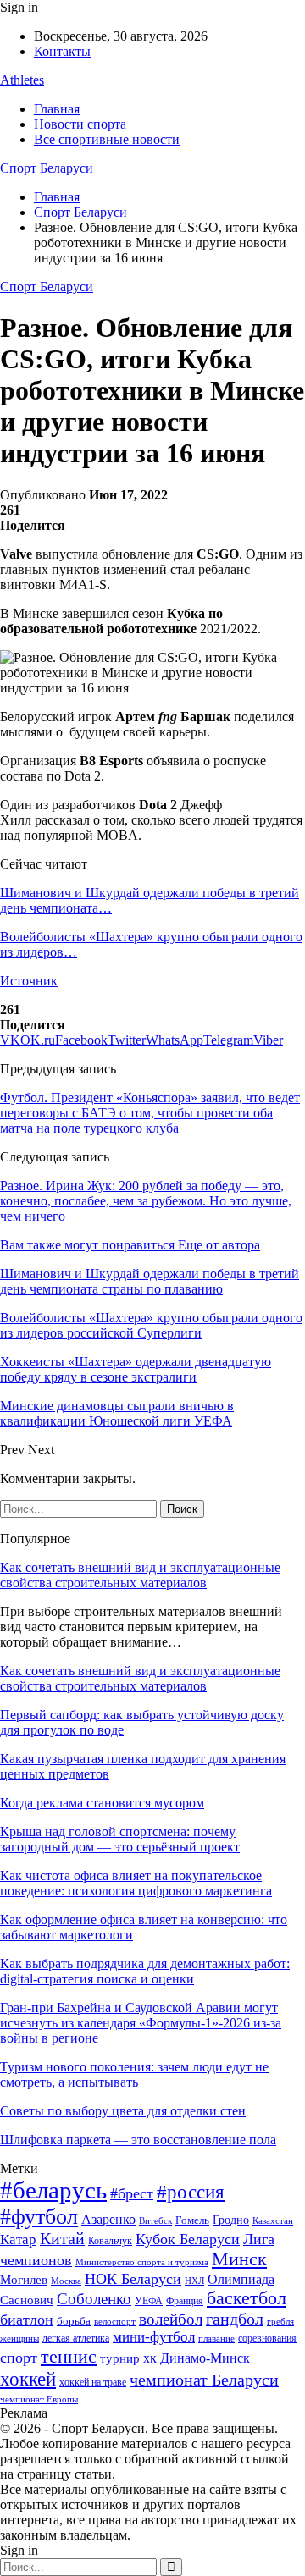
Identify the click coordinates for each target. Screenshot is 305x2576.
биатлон (27, 2320)
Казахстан (273, 2220)
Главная (57, 109)
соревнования (267, 2338)
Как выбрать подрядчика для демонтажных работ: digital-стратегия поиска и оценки (145, 1971)
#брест (132, 2193)
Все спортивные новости (107, 139)
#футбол (39, 2217)
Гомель (192, 2220)
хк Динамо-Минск (197, 2358)
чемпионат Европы (39, 2399)
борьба (74, 2321)
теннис (69, 2356)
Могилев (24, 2280)
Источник (29, 981)
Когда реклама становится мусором (102, 1803)
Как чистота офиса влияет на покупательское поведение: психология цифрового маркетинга (136, 1883)
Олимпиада (241, 2279)
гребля (280, 2321)
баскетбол (247, 2298)
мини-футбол (154, 2337)
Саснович (27, 2300)
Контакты (62, 51)
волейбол (171, 2319)
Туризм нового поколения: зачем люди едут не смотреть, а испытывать (134, 2074)
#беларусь (53, 2190)
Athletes (22, 80)
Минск (239, 2259)
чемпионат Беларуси (204, 2380)
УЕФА (149, 2301)
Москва (66, 2281)
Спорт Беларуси (47, 168)
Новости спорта (80, 124)
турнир (120, 2358)
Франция (185, 2301)
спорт (19, 2358)
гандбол (235, 2319)
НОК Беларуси (133, 2279)
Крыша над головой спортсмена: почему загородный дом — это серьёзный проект (120, 1839)
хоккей (28, 2379)
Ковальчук (110, 2241)
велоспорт (115, 2322)
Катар (18, 2240)
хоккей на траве (93, 2382)
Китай (62, 2239)
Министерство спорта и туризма (142, 2262)
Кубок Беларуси (188, 2239)
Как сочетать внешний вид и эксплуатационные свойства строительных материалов (140, 1575)
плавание (216, 2339)
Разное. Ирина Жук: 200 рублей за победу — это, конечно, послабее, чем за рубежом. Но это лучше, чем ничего (146, 1201)
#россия (191, 2192)
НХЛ (194, 2281)
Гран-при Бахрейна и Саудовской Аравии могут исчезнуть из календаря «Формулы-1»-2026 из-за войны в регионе (141, 2023)
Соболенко (94, 2299)
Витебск (155, 2221)
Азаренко (108, 2219)
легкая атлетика (76, 2338)
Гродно (231, 2220)
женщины (19, 2338)
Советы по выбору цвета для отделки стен (123, 2111)
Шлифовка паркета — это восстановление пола (138, 2140)
